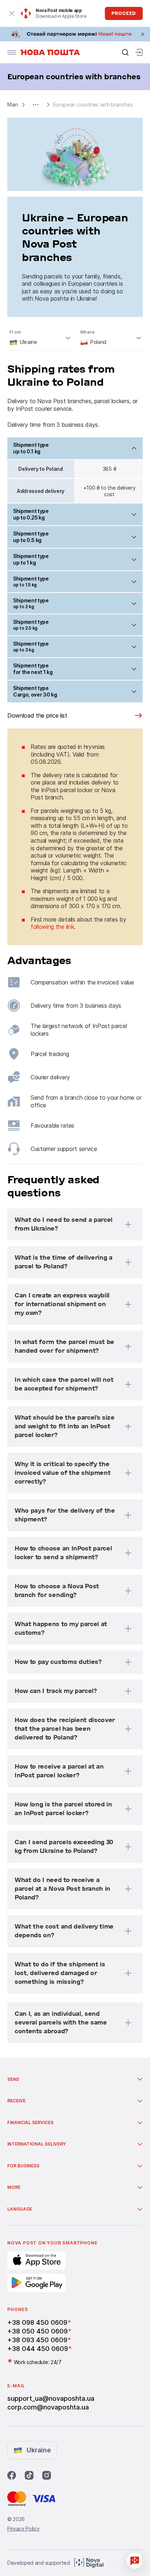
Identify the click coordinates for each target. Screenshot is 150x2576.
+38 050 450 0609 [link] (37, 2331)
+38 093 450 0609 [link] (37, 2340)
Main (13, 105)
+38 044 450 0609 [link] (38, 2349)
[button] (36, 105)
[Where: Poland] (110, 338)
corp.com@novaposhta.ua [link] (48, 2407)
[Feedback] (135, 2561)
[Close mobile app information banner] (12, 13)
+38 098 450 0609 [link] (37, 2322)
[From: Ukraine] (40, 338)
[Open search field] (125, 52)
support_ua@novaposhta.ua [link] (51, 2398)
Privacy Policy (23, 2529)
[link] (75, 34)
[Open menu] (12, 52)
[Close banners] (143, 34)
